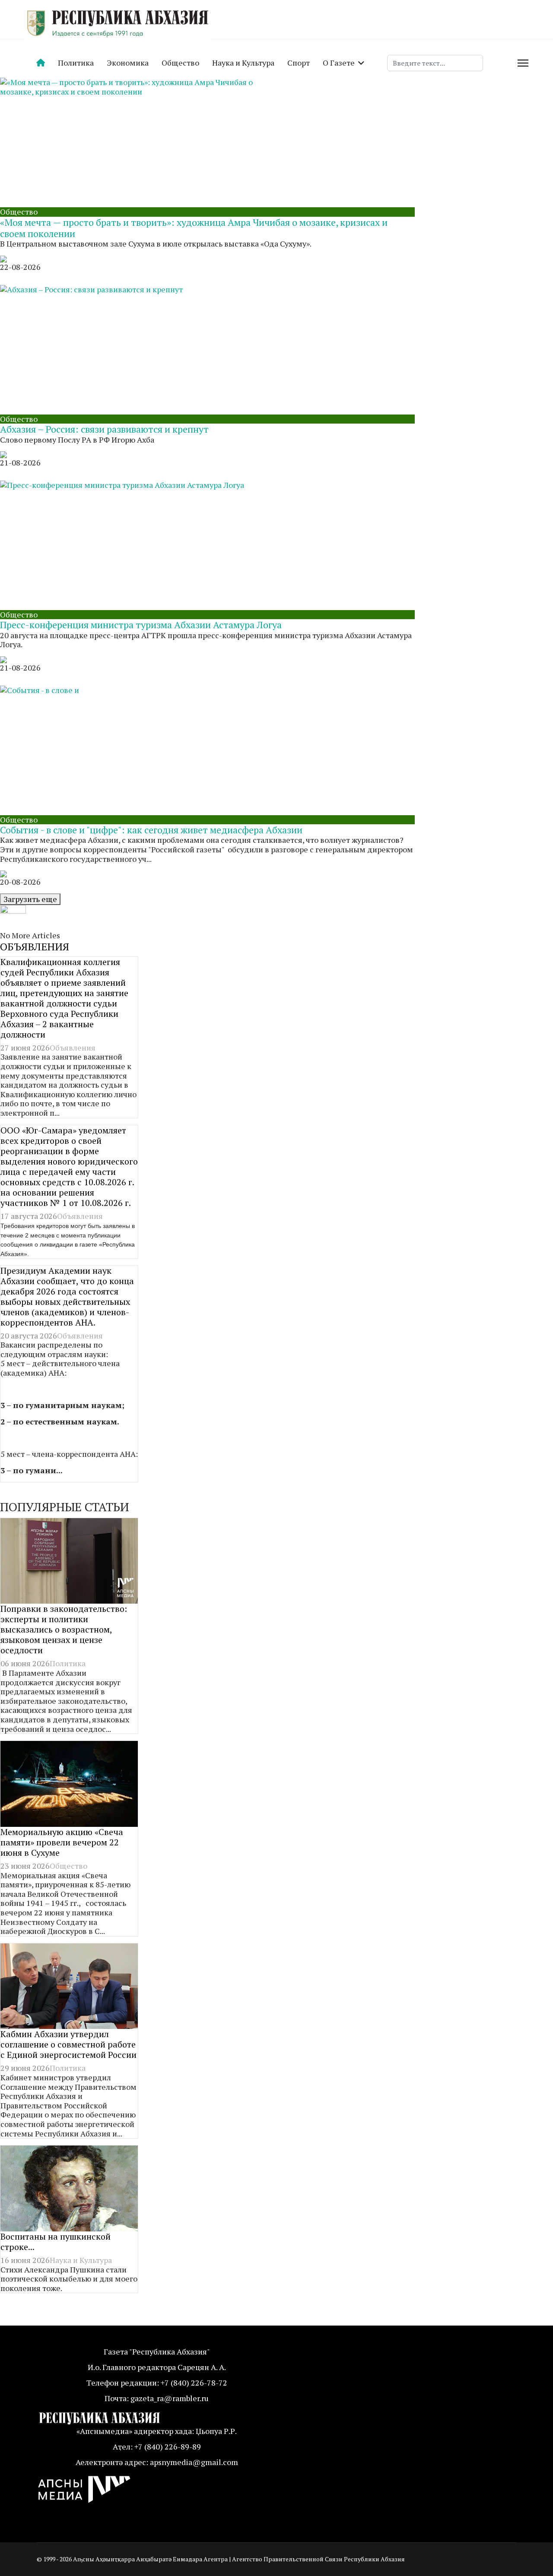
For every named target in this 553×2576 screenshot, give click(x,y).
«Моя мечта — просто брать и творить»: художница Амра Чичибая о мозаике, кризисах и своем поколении (194, 228)
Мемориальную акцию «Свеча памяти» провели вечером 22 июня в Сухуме (62, 1842)
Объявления (73, 1047)
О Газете (339, 63)
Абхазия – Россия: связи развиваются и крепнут (104, 429)
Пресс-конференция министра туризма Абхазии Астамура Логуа (141, 625)
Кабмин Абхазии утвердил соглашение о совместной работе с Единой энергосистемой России (68, 2044)
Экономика (128, 63)
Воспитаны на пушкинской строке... (56, 2242)
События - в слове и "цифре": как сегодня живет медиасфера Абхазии (151, 830)
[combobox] (435, 63)
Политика (76, 63)
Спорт (299, 63)
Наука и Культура (243, 63)
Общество (180, 63)
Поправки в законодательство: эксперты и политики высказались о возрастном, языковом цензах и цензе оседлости (64, 1629)
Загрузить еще (30, 899)
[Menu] (523, 63)
